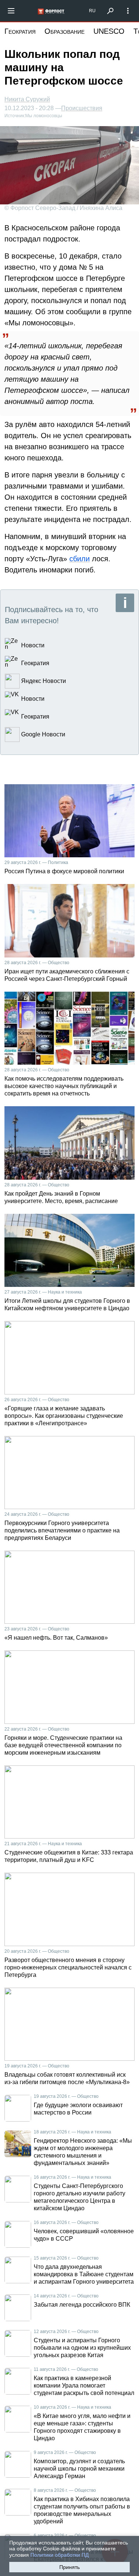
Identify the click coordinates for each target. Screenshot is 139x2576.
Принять (69, 2567)
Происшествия (82, 108)
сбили (80, 559)
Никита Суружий (27, 99)
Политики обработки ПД (59, 2555)
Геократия (20, 31)
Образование (64, 31)
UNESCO (109, 31)
